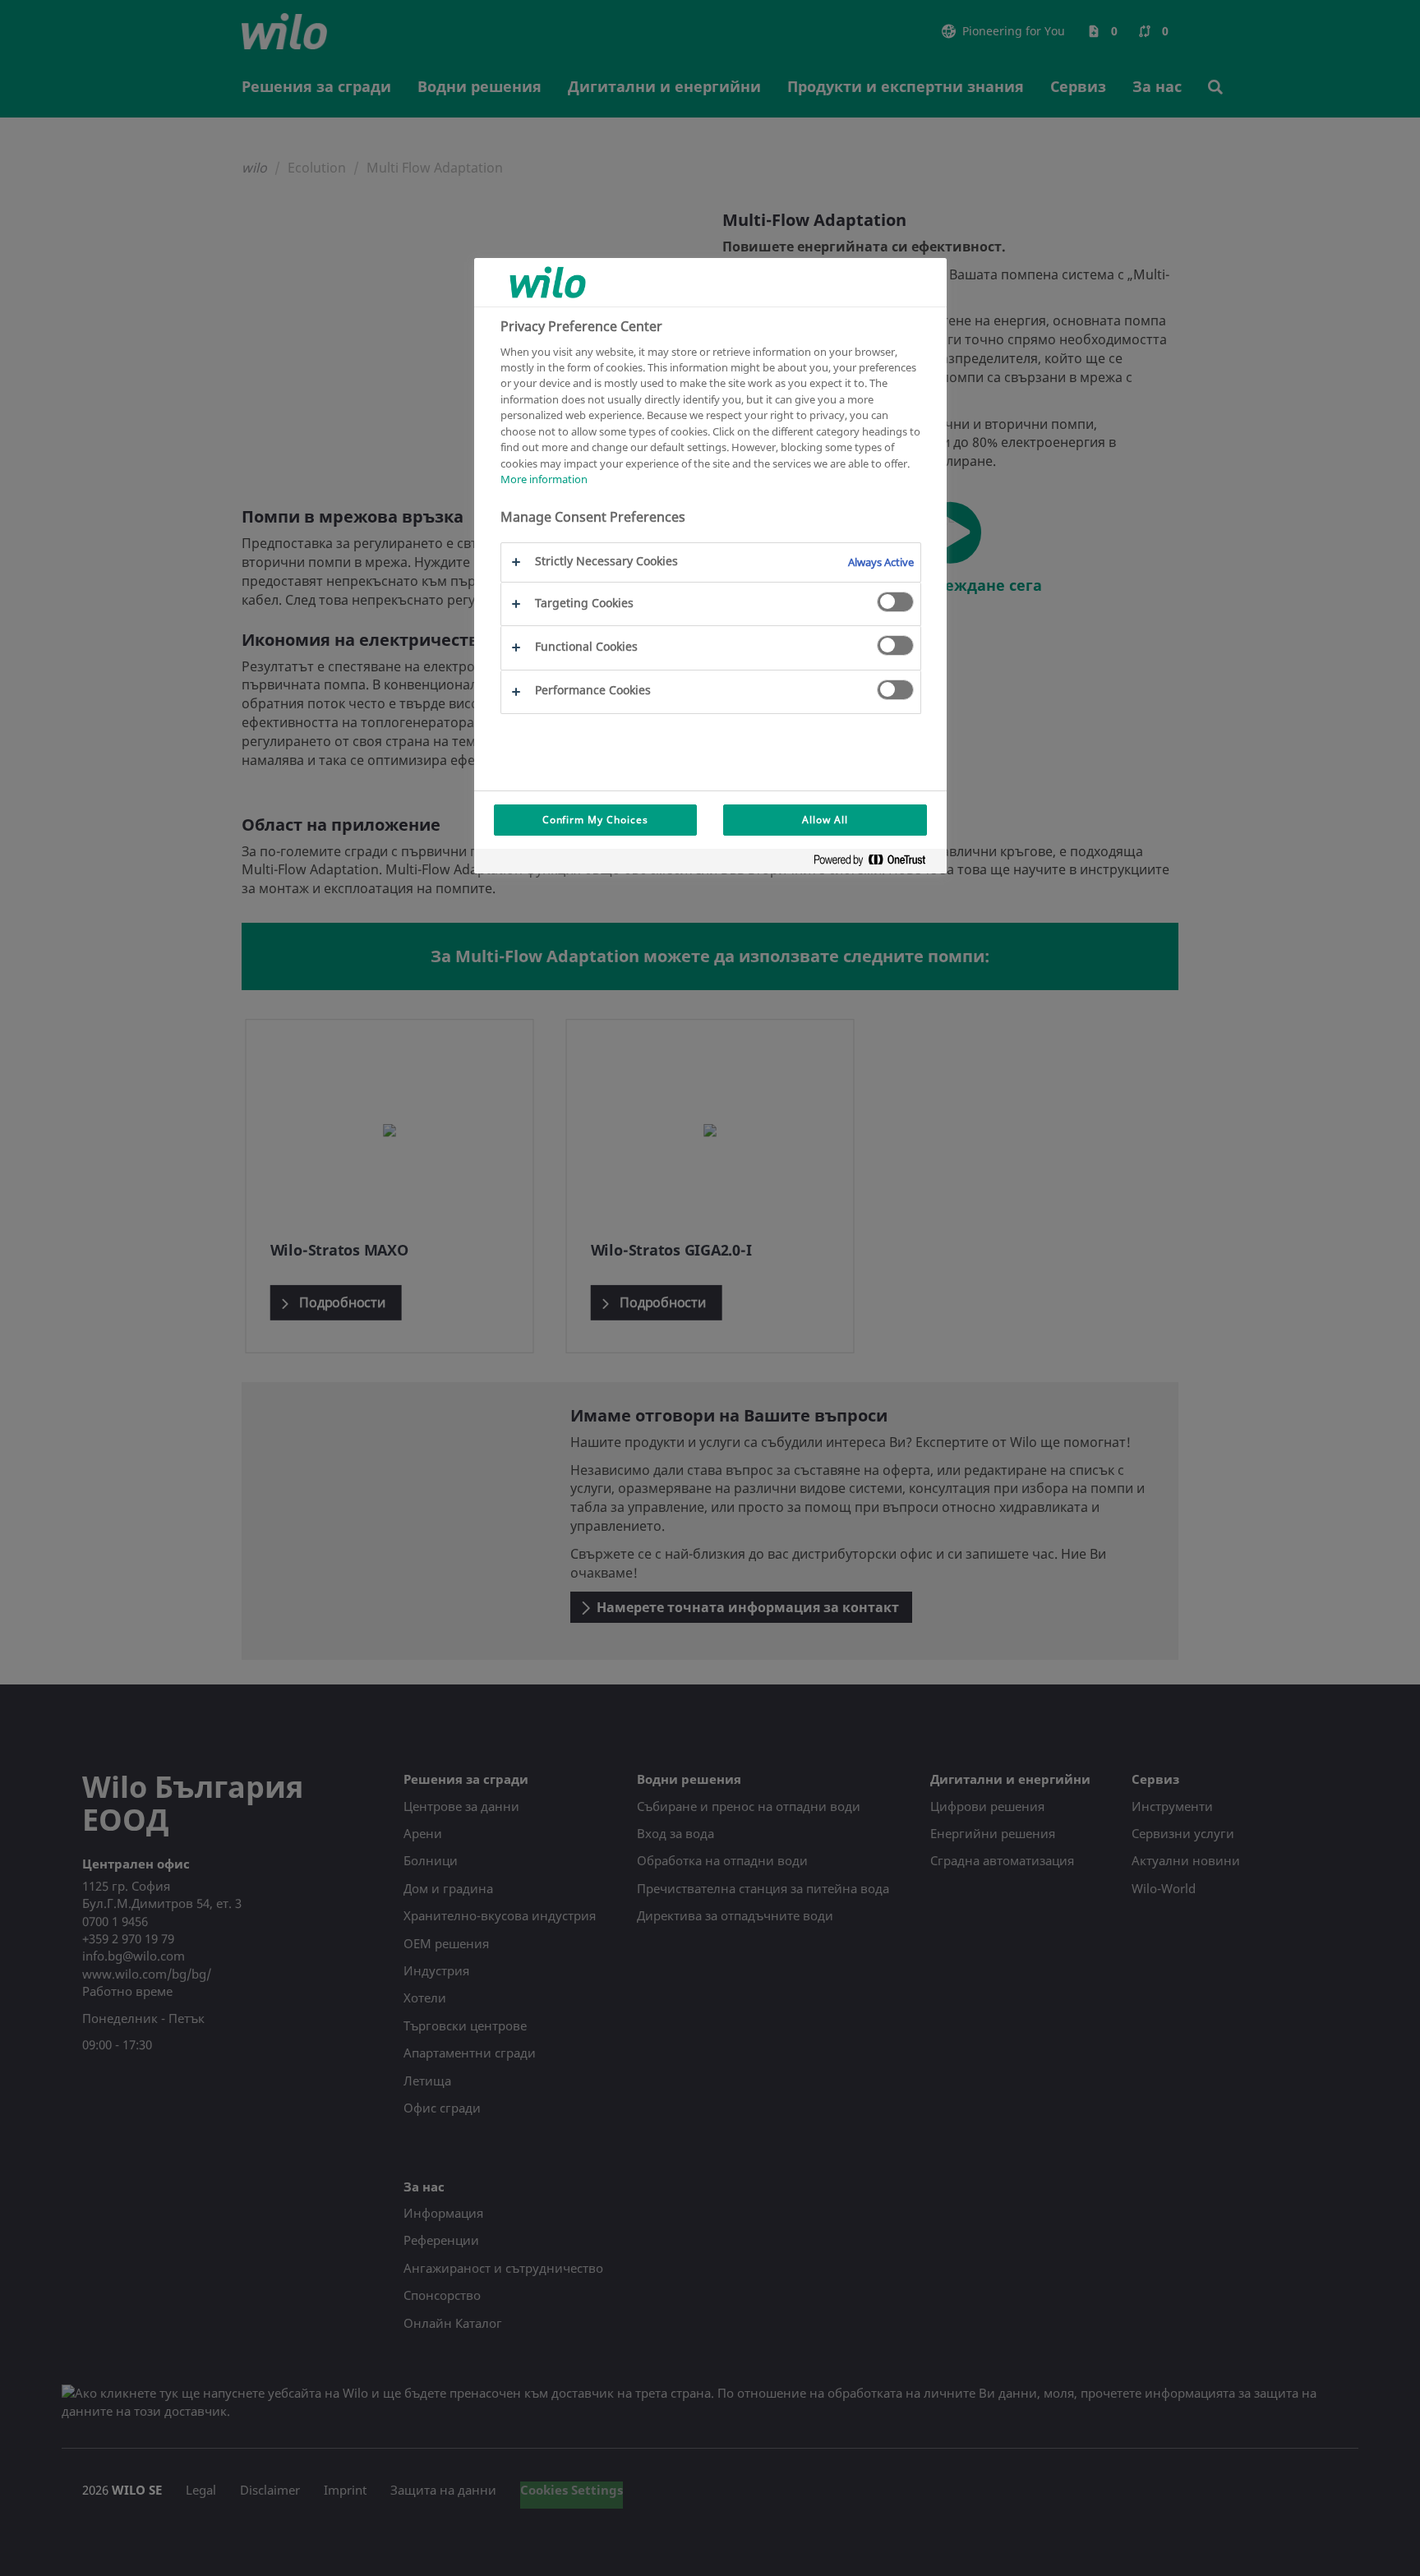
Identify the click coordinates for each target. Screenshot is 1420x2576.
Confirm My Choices (595, 820)
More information (544, 479)
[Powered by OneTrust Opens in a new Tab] (876, 863)
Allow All (825, 820)
